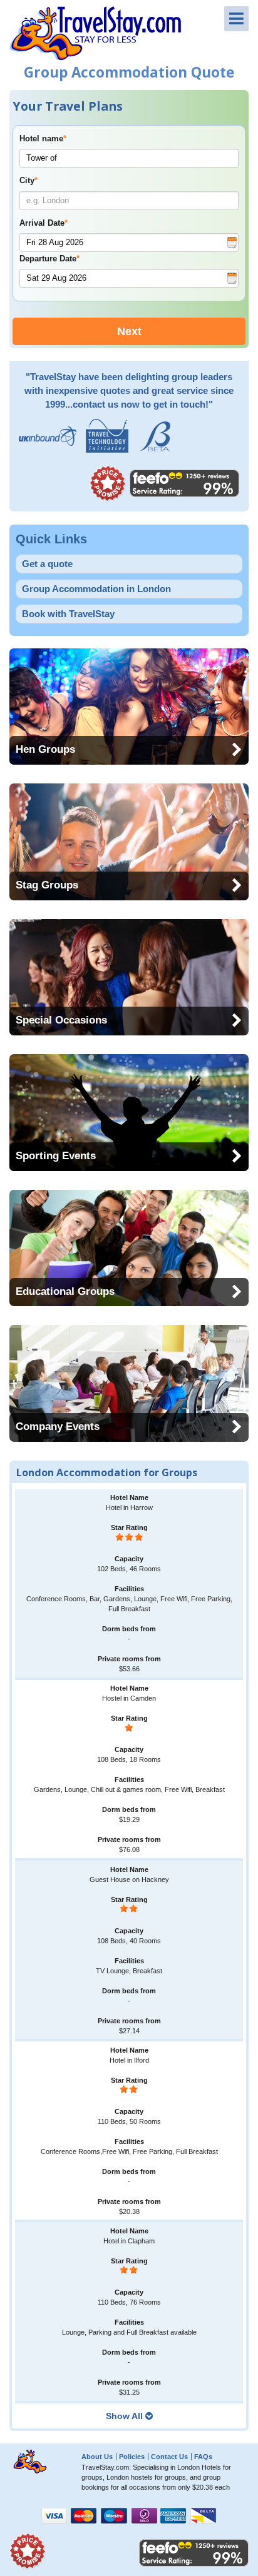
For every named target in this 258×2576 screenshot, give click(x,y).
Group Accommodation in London (96, 589)
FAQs (203, 2457)
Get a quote (47, 564)
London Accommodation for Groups (107, 1472)
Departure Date (49, 259)
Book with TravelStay (68, 614)
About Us (97, 2457)
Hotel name (43, 139)
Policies (132, 2457)
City (28, 181)
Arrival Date (44, 223)
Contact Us (169, 2457)
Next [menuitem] (129, 331)
